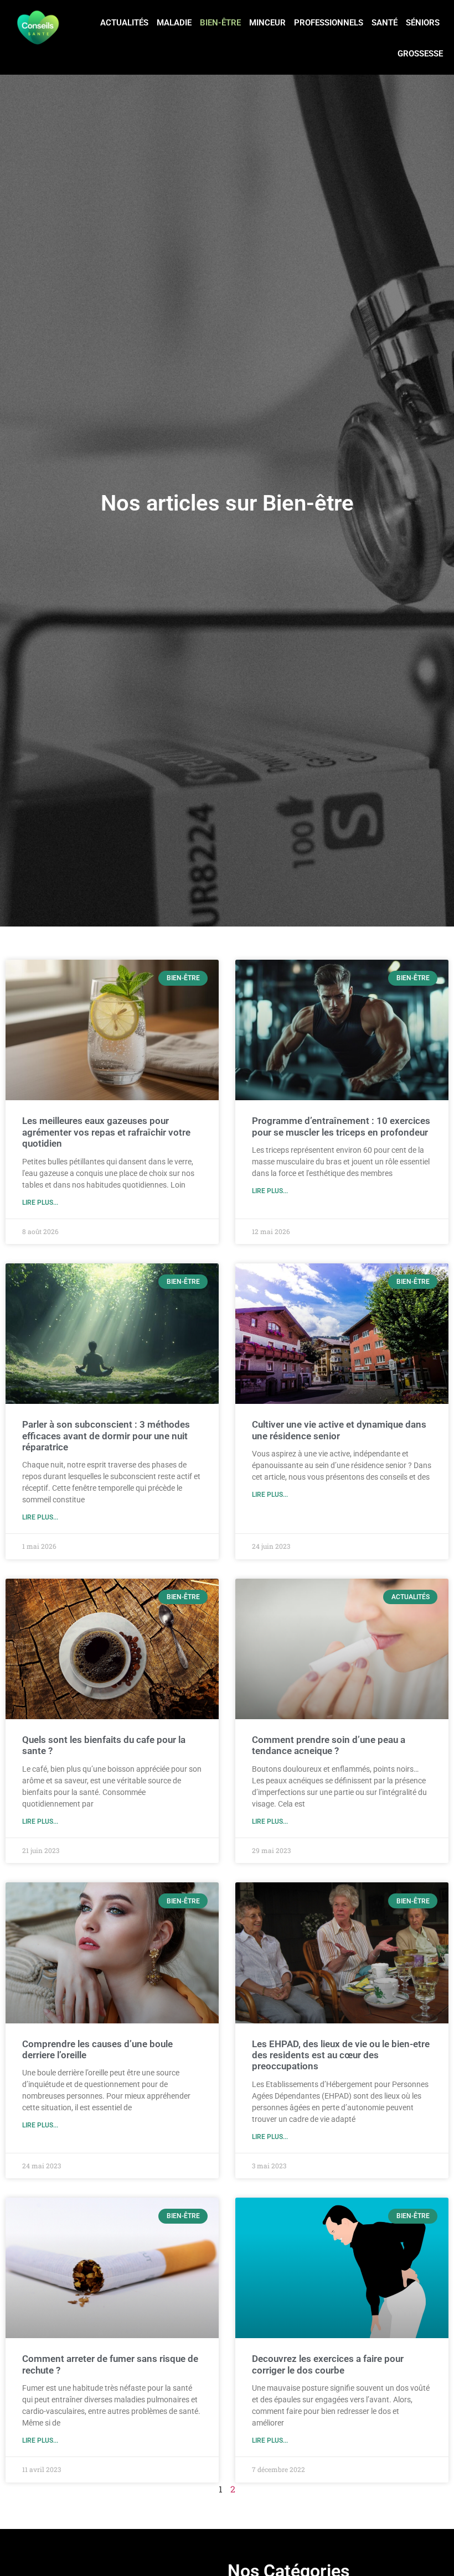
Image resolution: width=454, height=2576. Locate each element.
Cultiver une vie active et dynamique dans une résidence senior (339, 1430)
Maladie (174, 23)
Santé (385, 23)
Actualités (124, 23)
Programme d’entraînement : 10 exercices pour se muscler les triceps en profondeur (341, 1126)
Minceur (267, 23)
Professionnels (329, 23)
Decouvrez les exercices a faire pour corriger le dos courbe (328, 2364)
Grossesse (420, 54)
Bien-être (220, 23)
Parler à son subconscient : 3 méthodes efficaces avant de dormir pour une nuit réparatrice (106, 1436)
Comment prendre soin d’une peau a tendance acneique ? (329, 1745)
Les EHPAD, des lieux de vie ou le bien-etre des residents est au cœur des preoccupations (341, 2055)
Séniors (423, 23)
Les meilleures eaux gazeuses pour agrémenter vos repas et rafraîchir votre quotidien (106, 1132)
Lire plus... (40, 1203)
